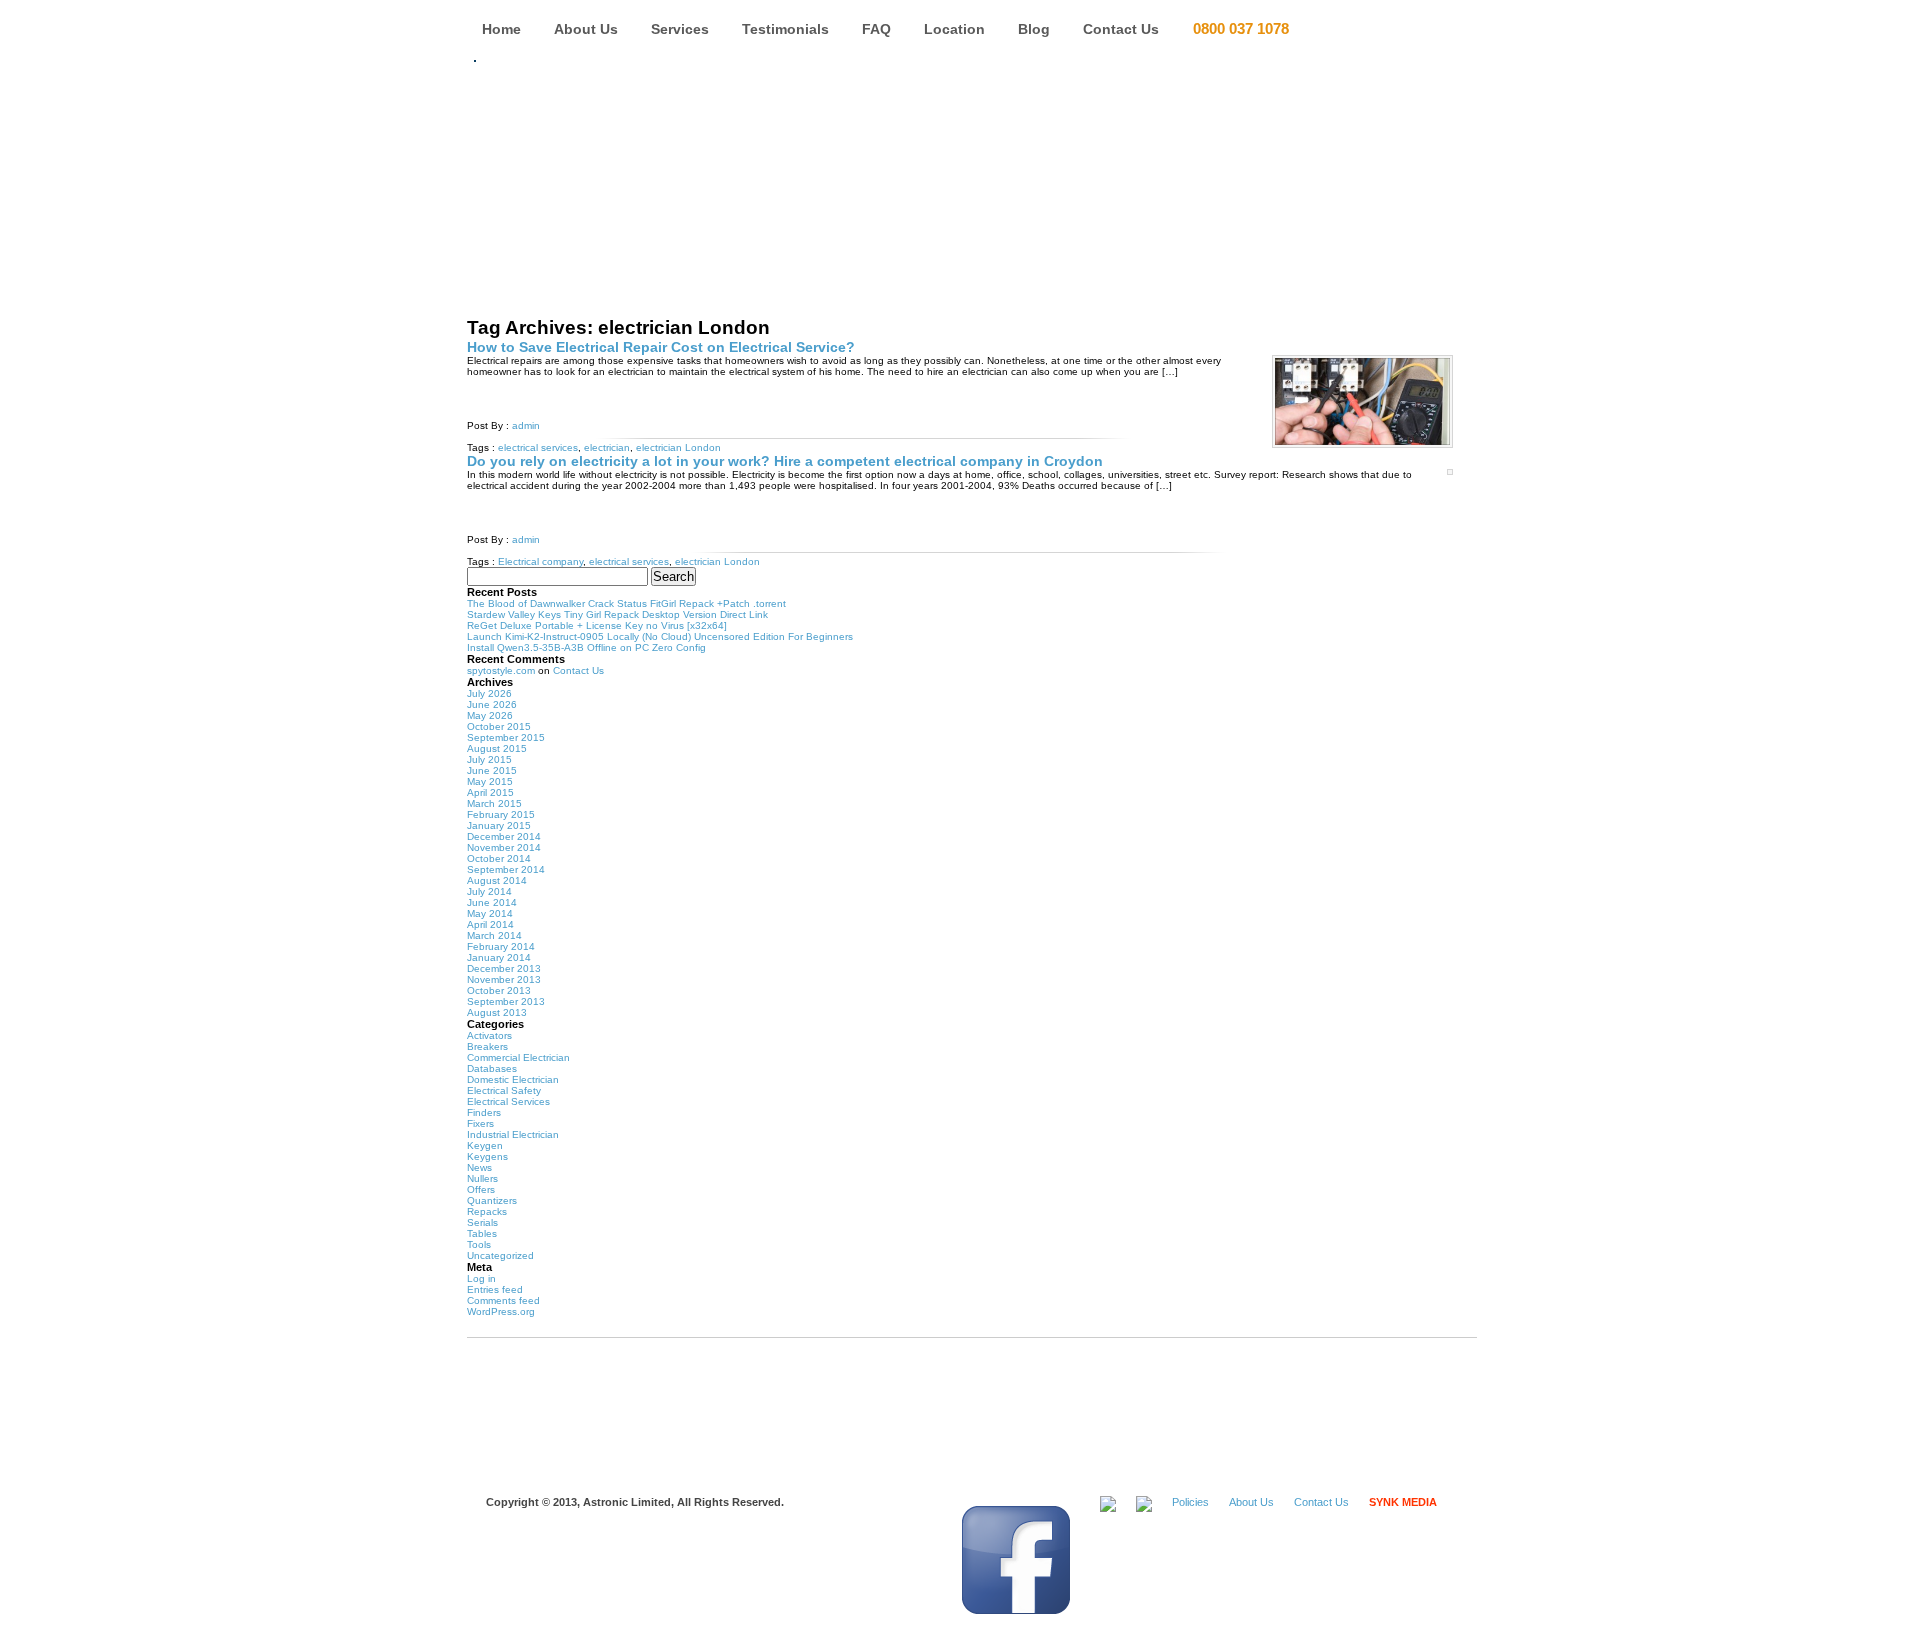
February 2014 (501, 946)
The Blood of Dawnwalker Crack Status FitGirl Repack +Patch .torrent (626, 603)
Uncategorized (500, 1255)
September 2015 (506, 737)
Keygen (485, 1145)
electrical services (538, 447)
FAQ (876, 29)
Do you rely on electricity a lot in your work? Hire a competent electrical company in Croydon (785, 461)
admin (526, 425)
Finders (484, 1112)
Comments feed (503, 1300)
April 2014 (490, 924)
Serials (482, 1222)
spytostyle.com (501, 670)
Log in (481, 1278)
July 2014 (489, 891)
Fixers (480, 1123)
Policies (1190, 1502)
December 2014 (504, 836)
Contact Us (1121, 29)
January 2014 (499, 957)
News (479, 1167)
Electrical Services (508, 1101)
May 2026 (490, 715)
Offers (481, 1189)
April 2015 (490, 792)
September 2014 (506, 869)
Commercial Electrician (518, 1057)
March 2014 (494, 935)
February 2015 (501, 814)
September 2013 (506, 1001)
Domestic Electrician (513, 1079)
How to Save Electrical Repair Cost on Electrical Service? (661, 347)
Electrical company (540, 561)
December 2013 (504, 968)
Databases (492, 1068)
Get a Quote (1380, 30)
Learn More (555, 397)
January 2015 (499, 825)
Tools (479, 1244)
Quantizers (492, 1200)
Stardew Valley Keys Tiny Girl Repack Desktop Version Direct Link (617, 614)
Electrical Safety (504, 1090)
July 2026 (489, 693)
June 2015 (492, 770)
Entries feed (495, 1289)
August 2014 (497, 880)
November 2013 (504, 979)
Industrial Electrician (513, 1134)
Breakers (487, 1046)
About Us (586, 29)
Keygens (487, 1156)
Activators (489, 1035)
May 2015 (490, 781)
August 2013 (497, 1012)
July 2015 (489, 759)
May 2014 (490, 913)
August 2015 (497, 748)
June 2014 (492, 902)
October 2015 (499, 726)
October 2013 (499, 990)
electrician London (678, 447)
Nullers (482, 1178)
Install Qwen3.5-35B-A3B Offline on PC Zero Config (586, 647)
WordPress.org (501, 1311)
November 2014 (504, 847)
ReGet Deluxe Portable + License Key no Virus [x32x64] (597, 625)
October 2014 (499, 858)
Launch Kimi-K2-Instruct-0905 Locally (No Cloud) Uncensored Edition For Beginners (660, 636)
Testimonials (785, 29)
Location (954, 29)
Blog (1034, 29)
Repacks (487, 1211)
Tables (482, 1233)
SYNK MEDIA (1403, 1502)
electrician (607, 447)
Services (680, 29)
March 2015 (494, 803)
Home (501, 29)
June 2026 (492, 704)
